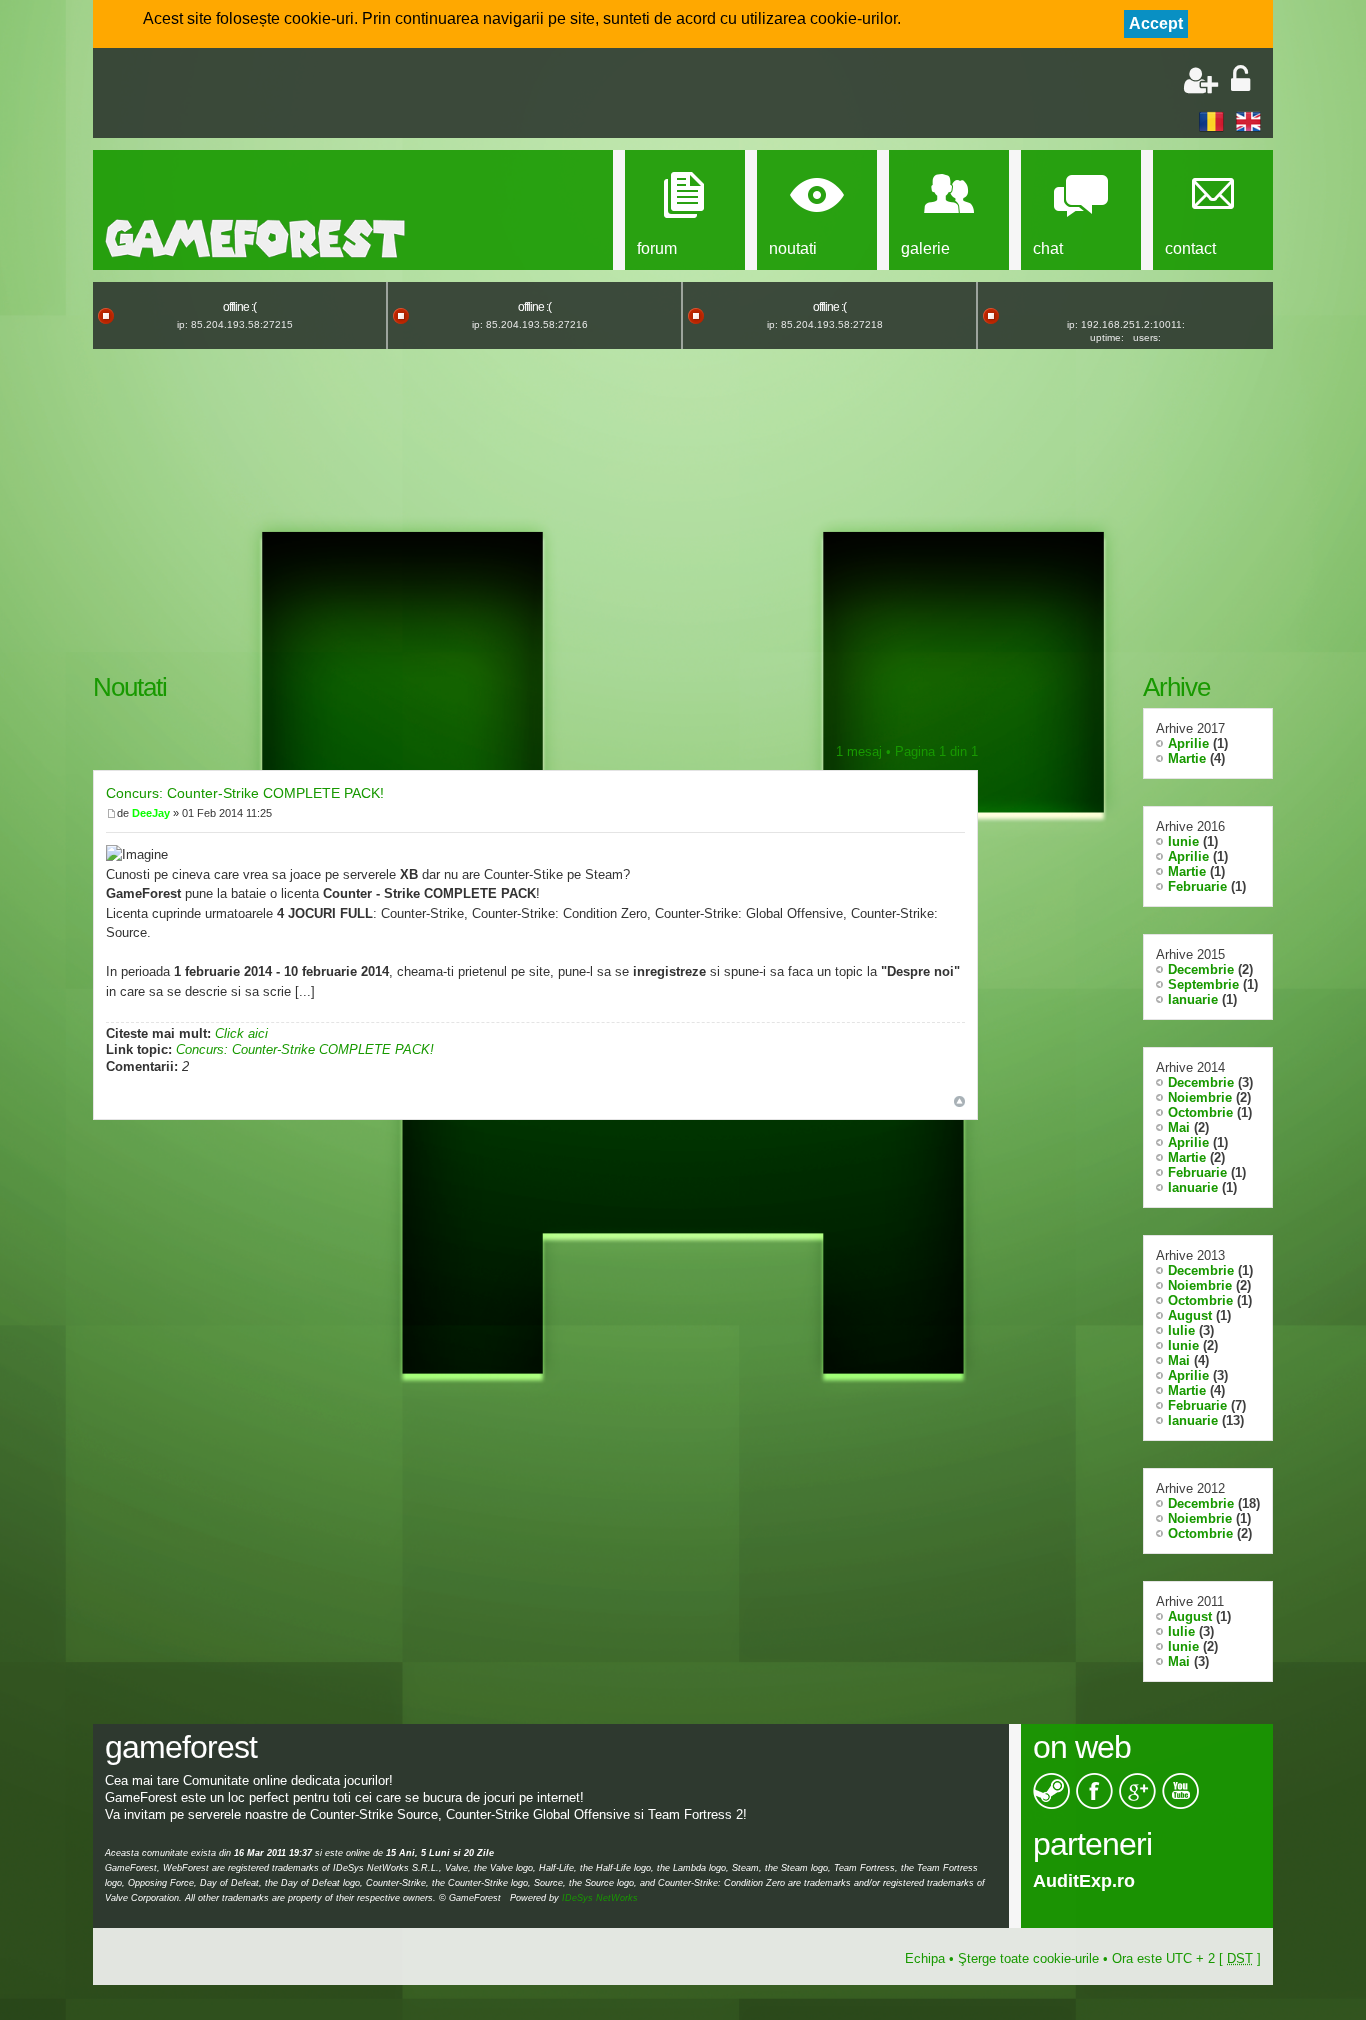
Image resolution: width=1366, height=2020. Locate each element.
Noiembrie (1200, 1097)
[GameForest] (255, 238)
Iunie (1183, 841)
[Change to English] (1248, 120)
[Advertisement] (339, 95)
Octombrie (1200, 1112)
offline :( (239, 307)
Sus (959, 1101)
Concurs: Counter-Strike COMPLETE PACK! (245, 793)
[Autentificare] (1240, 80)
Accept (1156, 23)
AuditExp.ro (1075, 1881)
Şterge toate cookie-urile (1028, 1958)
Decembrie (1201, 969)
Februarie (1197, 886)
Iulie (1181, 1330)
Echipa (925, 1958)
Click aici (241, 1033)
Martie (1187, 758)
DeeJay (151, 813)
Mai (1179, 1127)
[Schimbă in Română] (1211, 120)
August (1190, 1315)
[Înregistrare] (1201, 80)
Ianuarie (1193, 999)
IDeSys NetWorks (600, 1898)
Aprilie (1188, 743)
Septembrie (1203, 984)
